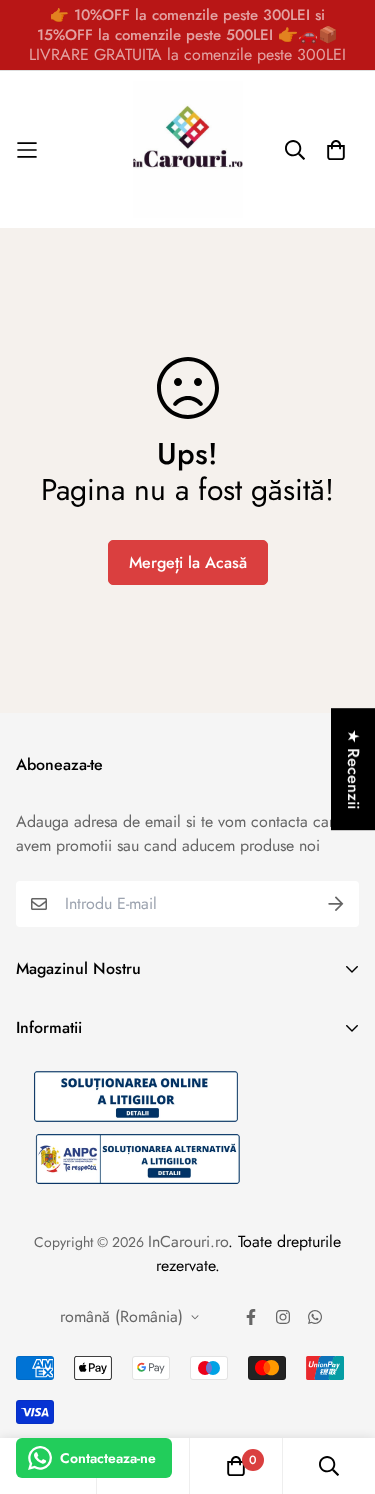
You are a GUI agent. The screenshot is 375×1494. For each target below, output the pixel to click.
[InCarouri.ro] (188, 149)
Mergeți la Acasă (188, 562)
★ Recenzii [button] (353, 769)
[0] (236, 1466)
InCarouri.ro (188, 1241)
